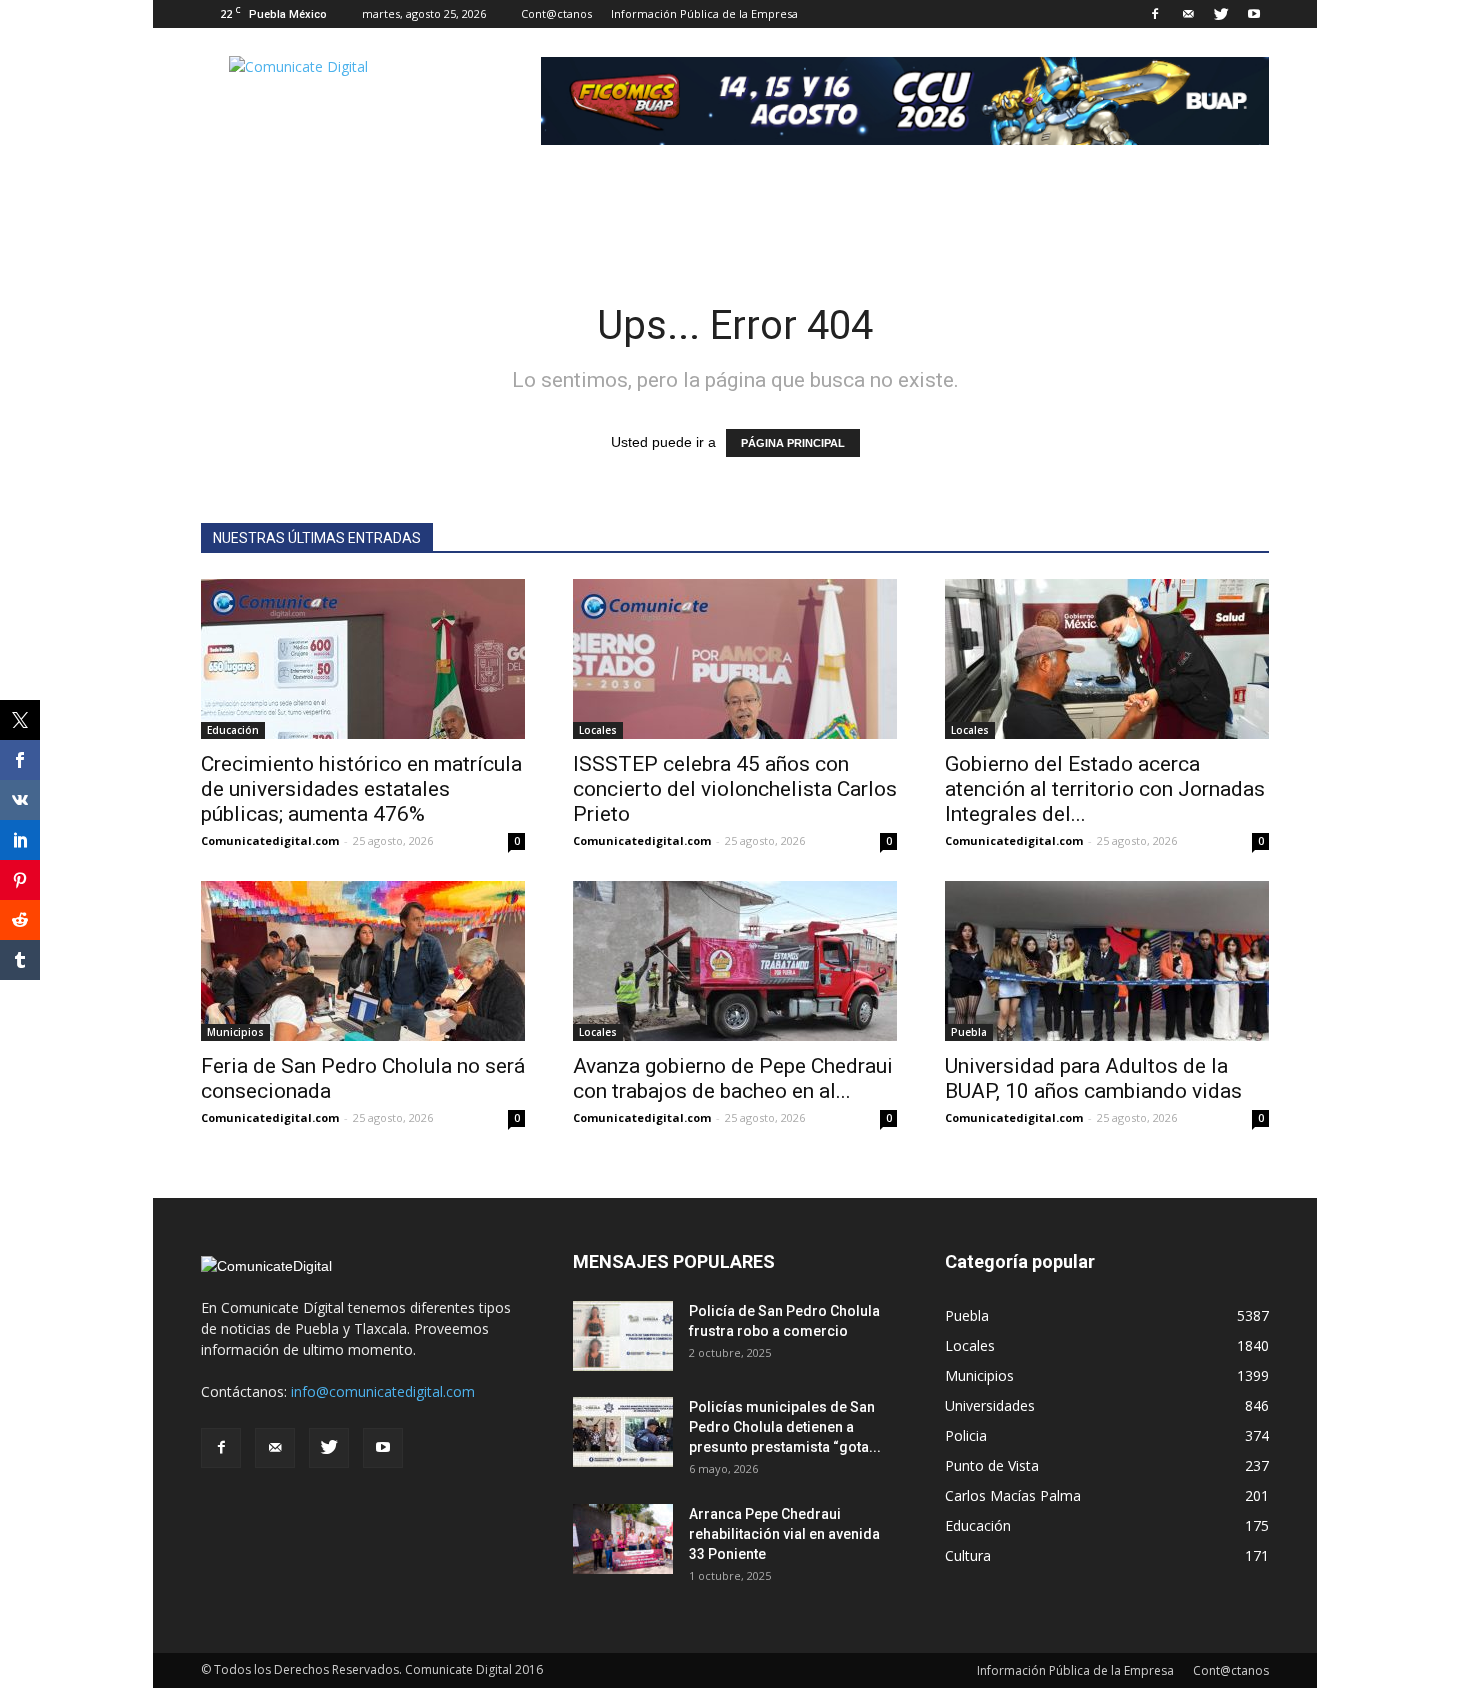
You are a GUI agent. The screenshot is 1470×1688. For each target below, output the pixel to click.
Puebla (969, 1032)
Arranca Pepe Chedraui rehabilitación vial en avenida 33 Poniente (784, 1534)
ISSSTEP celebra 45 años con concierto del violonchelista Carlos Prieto (735, 789)
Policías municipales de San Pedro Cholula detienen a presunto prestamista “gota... (785, 1427)
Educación (233, 730)
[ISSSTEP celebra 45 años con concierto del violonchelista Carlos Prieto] (735, 659)
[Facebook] (1155, 14)
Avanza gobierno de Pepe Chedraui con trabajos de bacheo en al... (733, 1078)
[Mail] (1188, 14)
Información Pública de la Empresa (704, 13)
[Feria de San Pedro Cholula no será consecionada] (363, 961)
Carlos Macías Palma (1013, 1495)
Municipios (235, 1032)
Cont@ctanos (556, 13)
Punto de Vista (992, 1465)
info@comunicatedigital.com (383, 1391)
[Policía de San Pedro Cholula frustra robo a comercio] (623, 1336)
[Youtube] (1254, 14)
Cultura (968, 1555)
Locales (598, 730)
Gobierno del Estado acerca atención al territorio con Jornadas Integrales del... (1105, 789)
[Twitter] (1221, 14)
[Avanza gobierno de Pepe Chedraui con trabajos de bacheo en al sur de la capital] (735, 961)
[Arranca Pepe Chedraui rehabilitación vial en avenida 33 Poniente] (623, 1539)
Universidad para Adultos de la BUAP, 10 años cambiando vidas (1093, 1078)
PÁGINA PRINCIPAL (793, 443)
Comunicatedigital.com (270, 840)
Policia (966, 1435)
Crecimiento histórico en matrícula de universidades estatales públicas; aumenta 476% (361, 789)
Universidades (990, 1405)
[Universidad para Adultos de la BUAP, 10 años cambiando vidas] (1107, 961)
